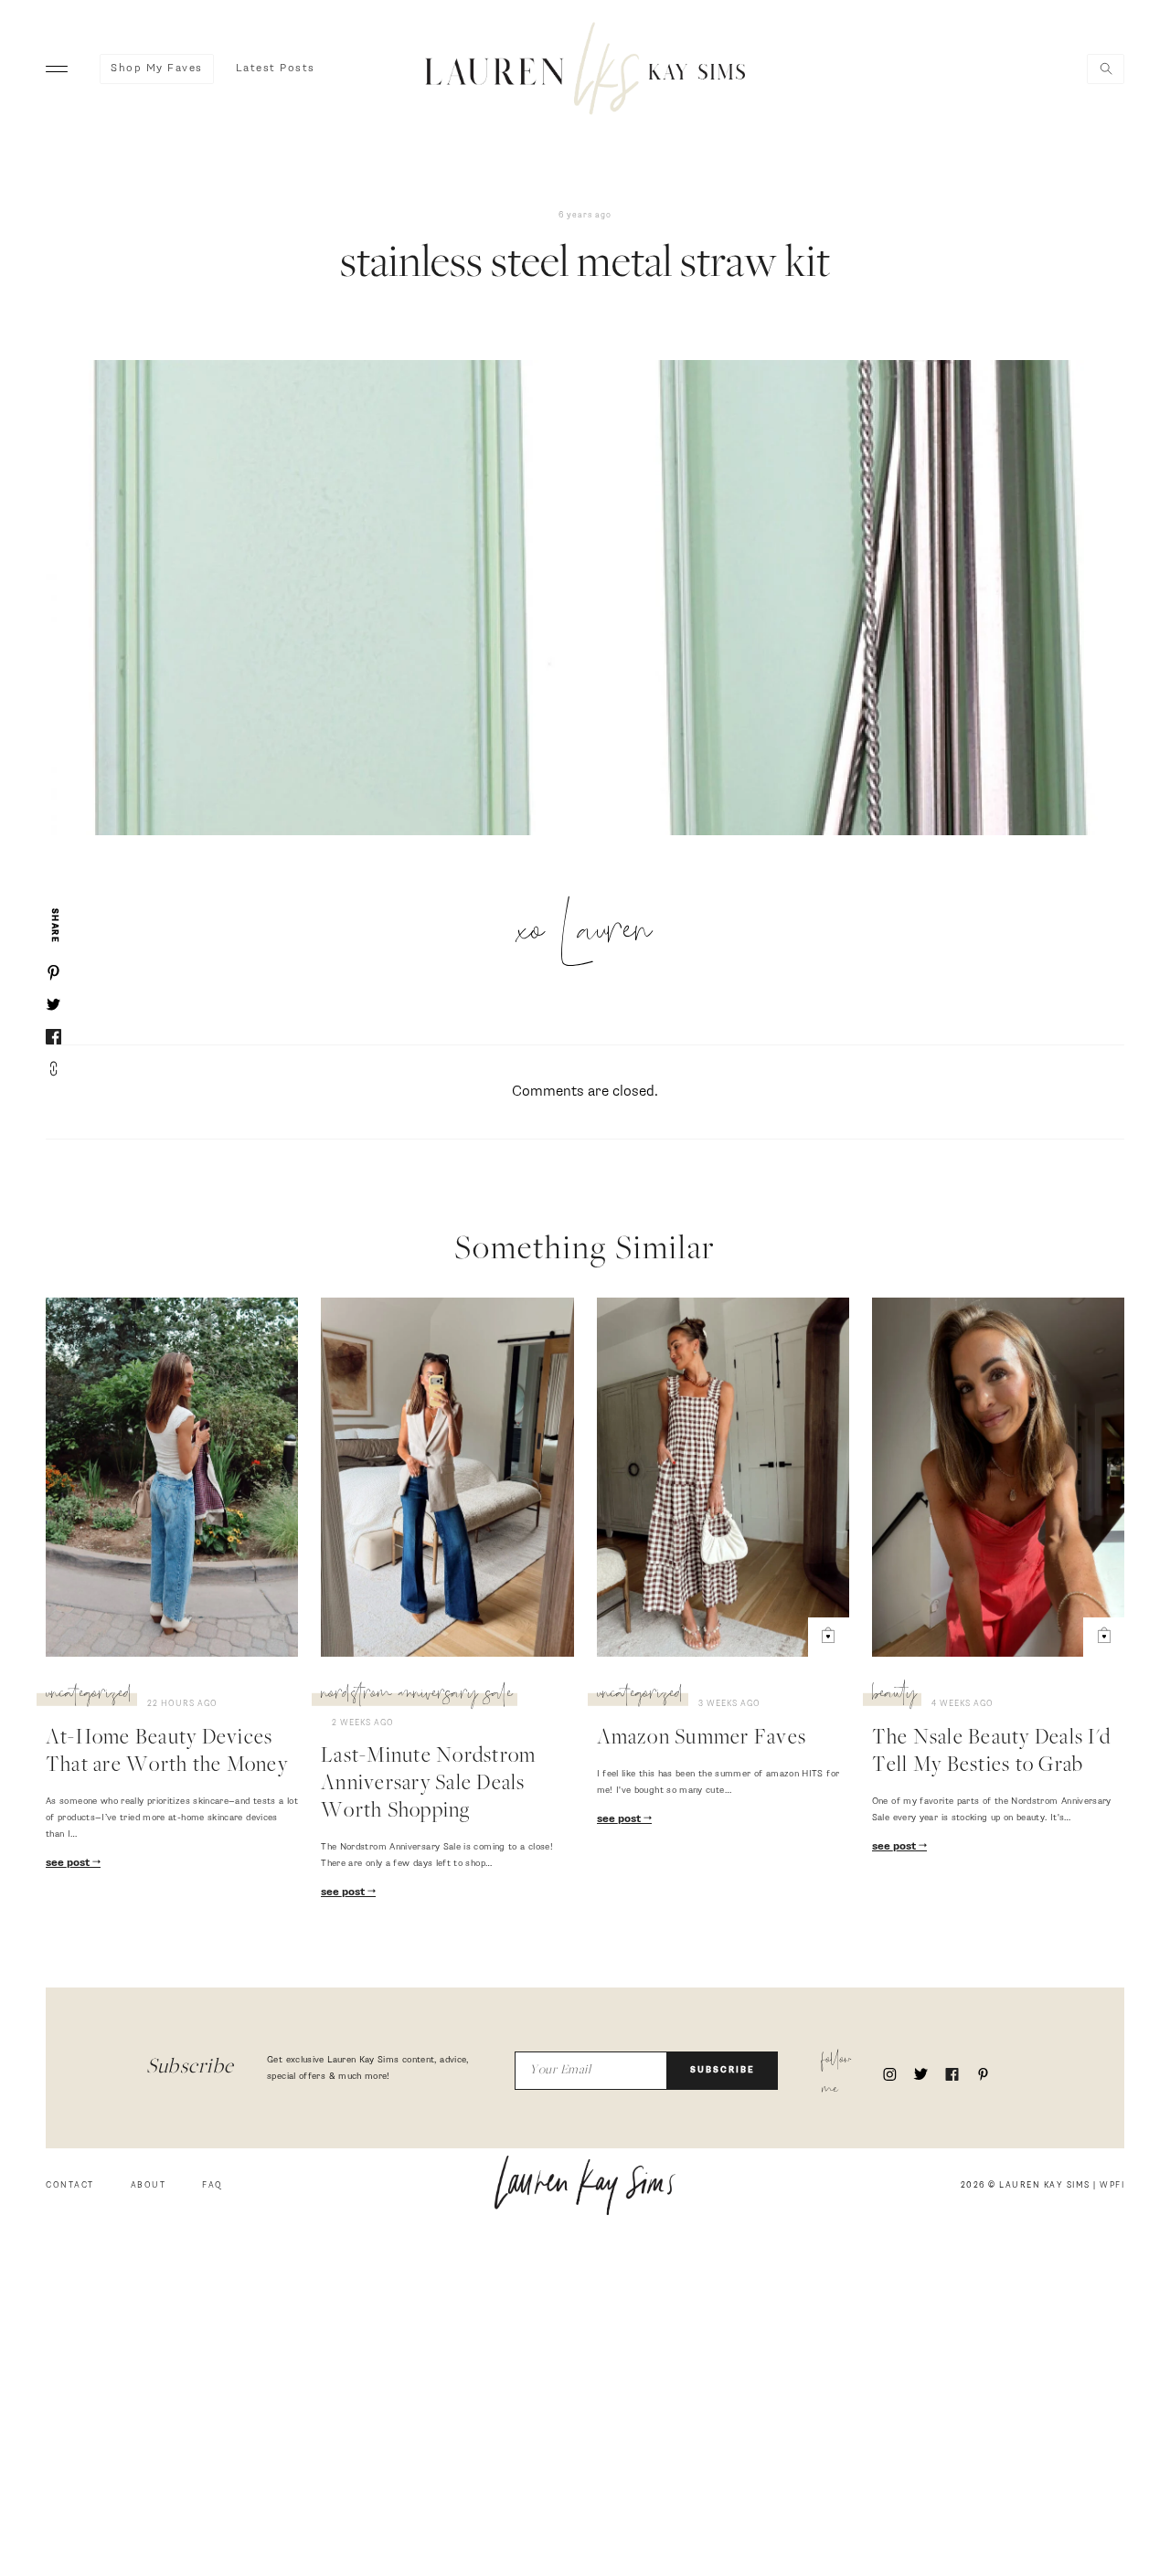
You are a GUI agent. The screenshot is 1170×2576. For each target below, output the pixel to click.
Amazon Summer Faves (702, 1739)
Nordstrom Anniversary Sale (417, 1696)
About (149, 2185)
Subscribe (723, 2070)
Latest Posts (276, 69)
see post (69, 1863)
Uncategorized (89, 1696)
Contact (70, 2185)
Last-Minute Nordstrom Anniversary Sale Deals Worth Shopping (428, 1785)
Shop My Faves (157, 69)
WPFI (1112, 2185)
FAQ (213, 2185)
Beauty (894, 1696)
